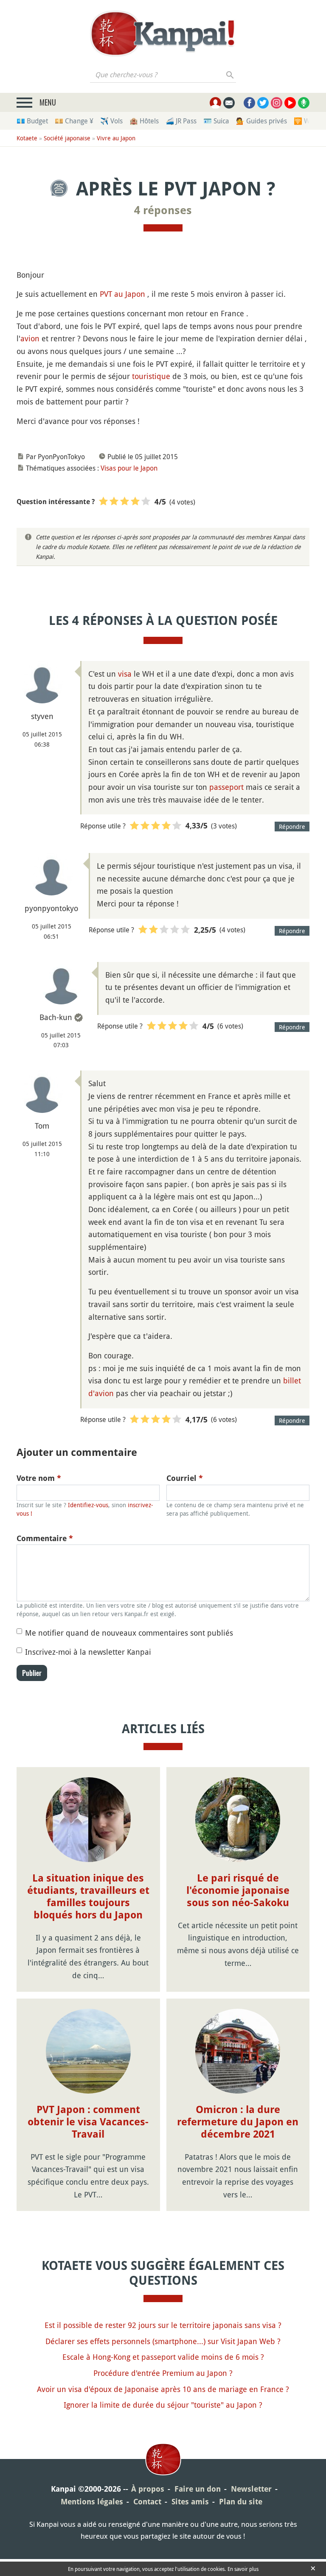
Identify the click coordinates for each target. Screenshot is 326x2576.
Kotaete (27, 138)
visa (125, 674)
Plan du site (241, 2502)
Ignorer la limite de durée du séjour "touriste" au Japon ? (163, 2405)
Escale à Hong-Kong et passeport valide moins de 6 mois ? (163, 2357)
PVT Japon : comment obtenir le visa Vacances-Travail (88, 2122)
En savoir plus (243, 2569)
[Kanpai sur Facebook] (249, 103)
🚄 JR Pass (181, 121)
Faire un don (198, 2489)
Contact (147, 2502)
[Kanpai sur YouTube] (290, 103)
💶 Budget (32, 121)
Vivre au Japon (116, 138)
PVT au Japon (122, 294)
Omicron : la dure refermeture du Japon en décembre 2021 (238, 2122)
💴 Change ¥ (74, 121)
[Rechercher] (230, 75)
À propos (148, 2489)
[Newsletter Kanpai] (229, 103)
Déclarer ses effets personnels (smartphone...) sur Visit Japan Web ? (163, 2341)
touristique (151, 376)
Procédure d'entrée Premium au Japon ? (163, 2373)
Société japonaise (67, 138)
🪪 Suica (216, 121)
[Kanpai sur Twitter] (263, 103)
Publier (32, 1673)
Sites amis (190, 2502)
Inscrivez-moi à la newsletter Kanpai (88, 1652)
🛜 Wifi (305, 121)
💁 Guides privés (261, 121)
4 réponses (163, 210)
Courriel (185, 1478)
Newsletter (251, 2489)
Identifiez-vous (88, 1505)
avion (30, 338)
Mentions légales (92, 2502)
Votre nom (39, 1478)
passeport (226, 787)
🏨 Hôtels (144, 121)
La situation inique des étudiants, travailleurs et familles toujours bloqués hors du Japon (88, 1896)
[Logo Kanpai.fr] (163, 33)
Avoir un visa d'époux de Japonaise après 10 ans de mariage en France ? (163, 2389)
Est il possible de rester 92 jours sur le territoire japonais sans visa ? (163, 2325)
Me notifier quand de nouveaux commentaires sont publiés (129, 1633)
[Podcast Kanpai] (304, 103)
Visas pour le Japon (129, 468)
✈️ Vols (111, 121)
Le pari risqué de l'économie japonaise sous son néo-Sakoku (238, 1890)
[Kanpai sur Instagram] (277, 103)
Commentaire (45, 1538)
